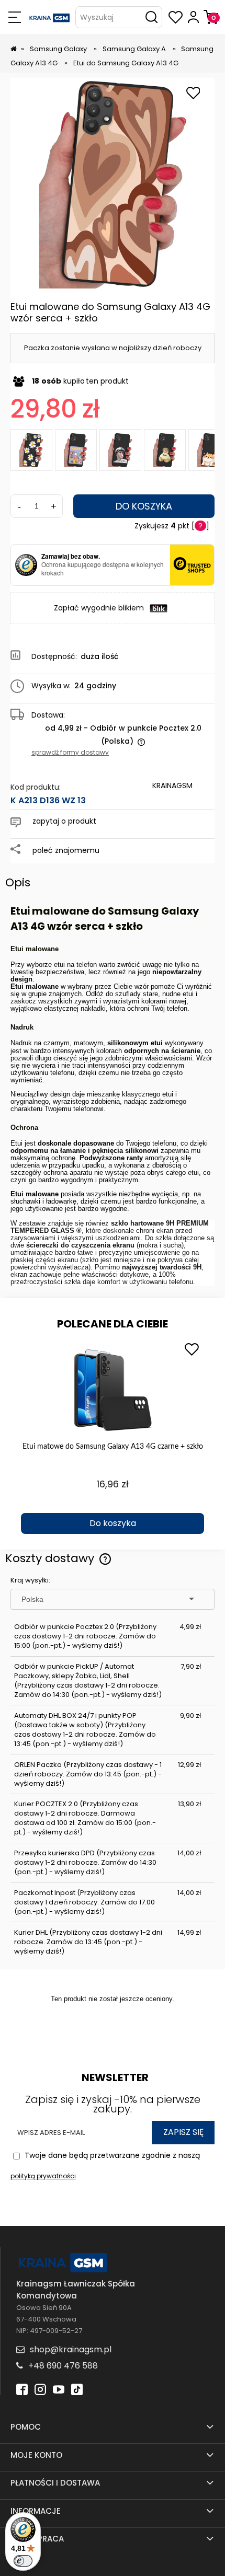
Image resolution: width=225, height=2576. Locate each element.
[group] (113, 1436)
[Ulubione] (176, 17)
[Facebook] (22, 2389)
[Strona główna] (50, 17)
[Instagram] (40, 2389)
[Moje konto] (193, 17)
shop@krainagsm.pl (71, 2349)
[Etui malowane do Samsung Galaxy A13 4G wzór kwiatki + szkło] (31, 450)
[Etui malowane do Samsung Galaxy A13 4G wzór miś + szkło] (165, 450)
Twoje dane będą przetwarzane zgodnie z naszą (105, 2165)
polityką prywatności (43, 2176)
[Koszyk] (211, 17)
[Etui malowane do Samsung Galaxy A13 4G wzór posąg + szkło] (120, 450)
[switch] (23, 2561)
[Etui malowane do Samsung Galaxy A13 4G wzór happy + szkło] (76, 450)
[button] (14, 17)
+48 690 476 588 (63, 2366)
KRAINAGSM (172, 785)
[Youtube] (59, 2389)
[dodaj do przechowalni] (193, 94)
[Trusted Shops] (26, 565)
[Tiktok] (77, 2389)
